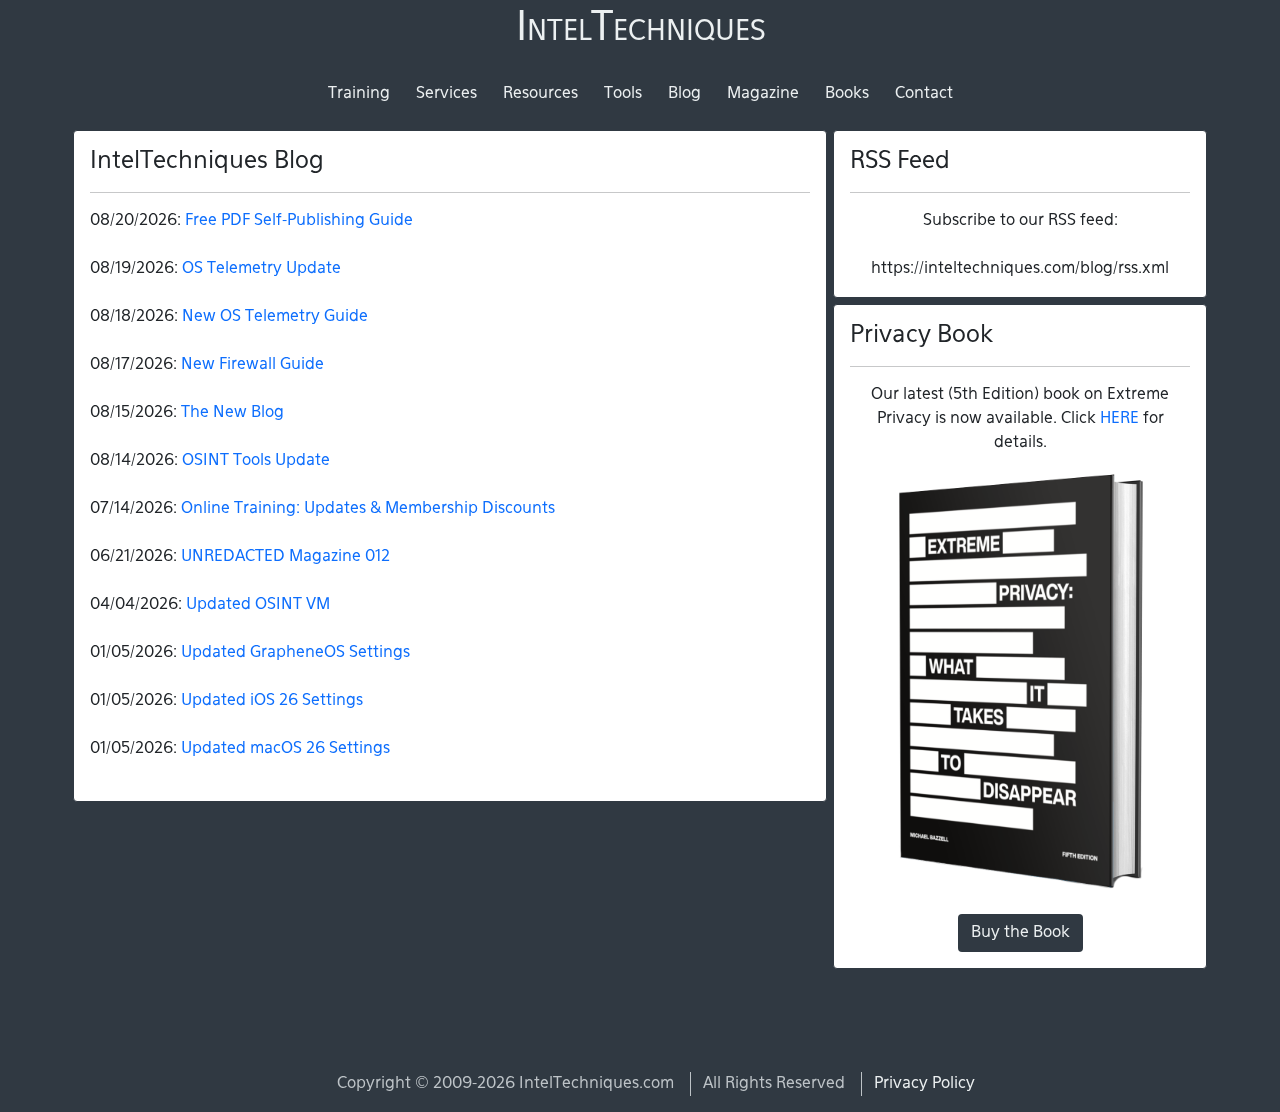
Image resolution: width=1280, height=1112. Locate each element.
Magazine (763, 94)
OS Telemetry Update (261, 269)
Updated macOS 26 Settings (285, 749)
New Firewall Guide (252, 365)
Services (446, 94)
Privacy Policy (924, 1084)
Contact (924, 94)
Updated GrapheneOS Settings (295, 653)
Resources (540, 94)
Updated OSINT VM (258, 605)
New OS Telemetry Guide (275, 317)
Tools (623, 94)
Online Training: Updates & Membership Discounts (368, 509)
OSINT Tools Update (256, 461)
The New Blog (232, 413)
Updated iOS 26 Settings (272, 701)
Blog (684, 94)
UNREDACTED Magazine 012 (285, 557)
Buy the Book (1020, 933)
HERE (1119, 419)
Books (847, 94)
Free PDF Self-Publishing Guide (299, 221)
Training (359, 94)
